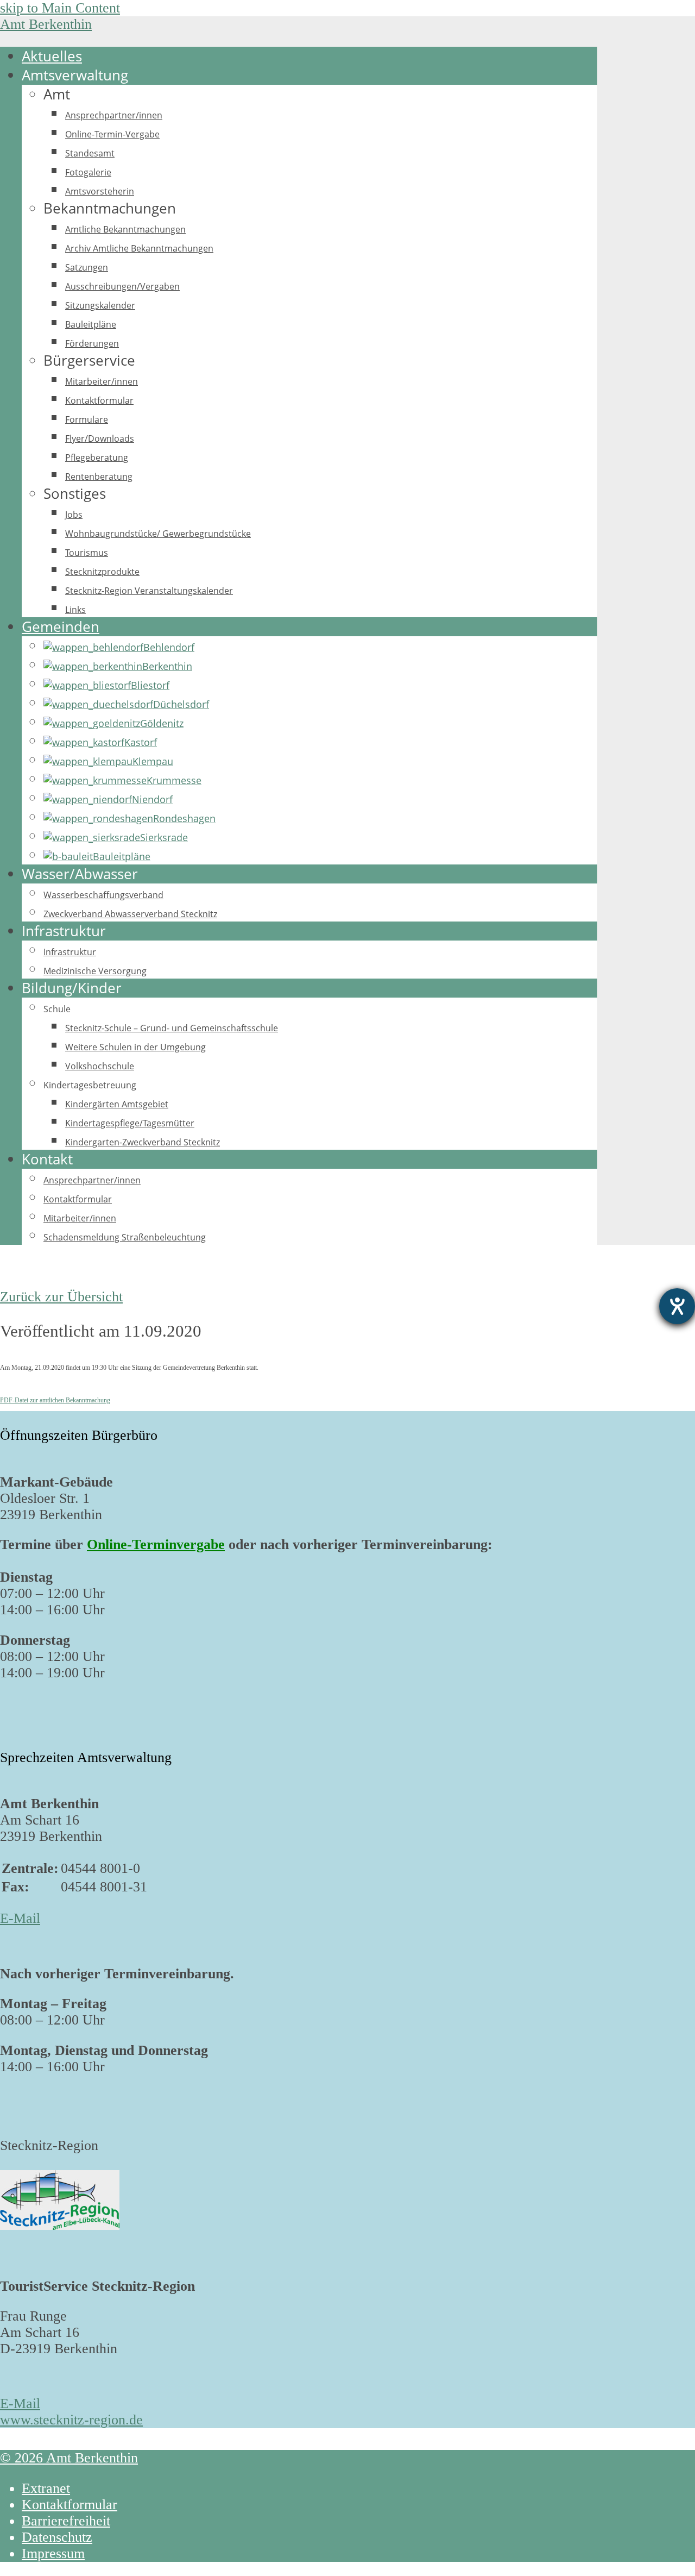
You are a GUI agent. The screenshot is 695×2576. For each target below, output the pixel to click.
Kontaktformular (69, 2505)
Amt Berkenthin (46, 24)
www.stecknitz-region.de (71, 2420)
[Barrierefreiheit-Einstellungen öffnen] (677, 1306)
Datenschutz (57, 2537)
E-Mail (20, 1918)
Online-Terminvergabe (156, 1544)
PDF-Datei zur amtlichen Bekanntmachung (55, 1400)
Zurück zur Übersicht (61, 1297)
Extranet (46, 2488)
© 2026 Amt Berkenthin (69, 2458)
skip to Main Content (60, 8)
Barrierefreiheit (66, 2521)
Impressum (53, 2553)
